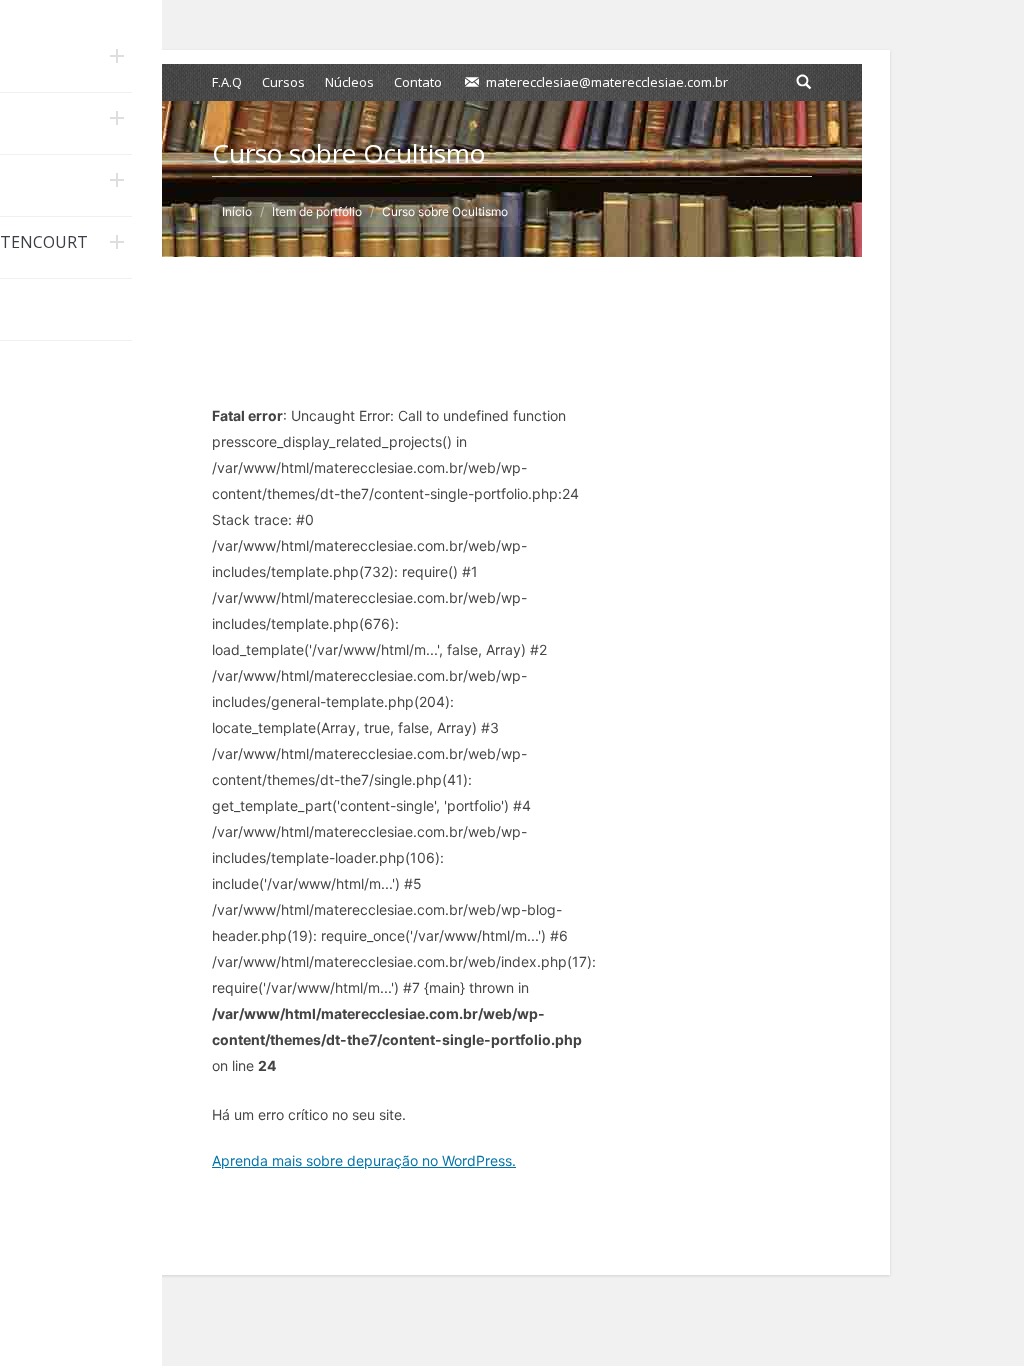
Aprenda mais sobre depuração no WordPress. (364, 1160)
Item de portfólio (317, 211)
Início (237, 211)
